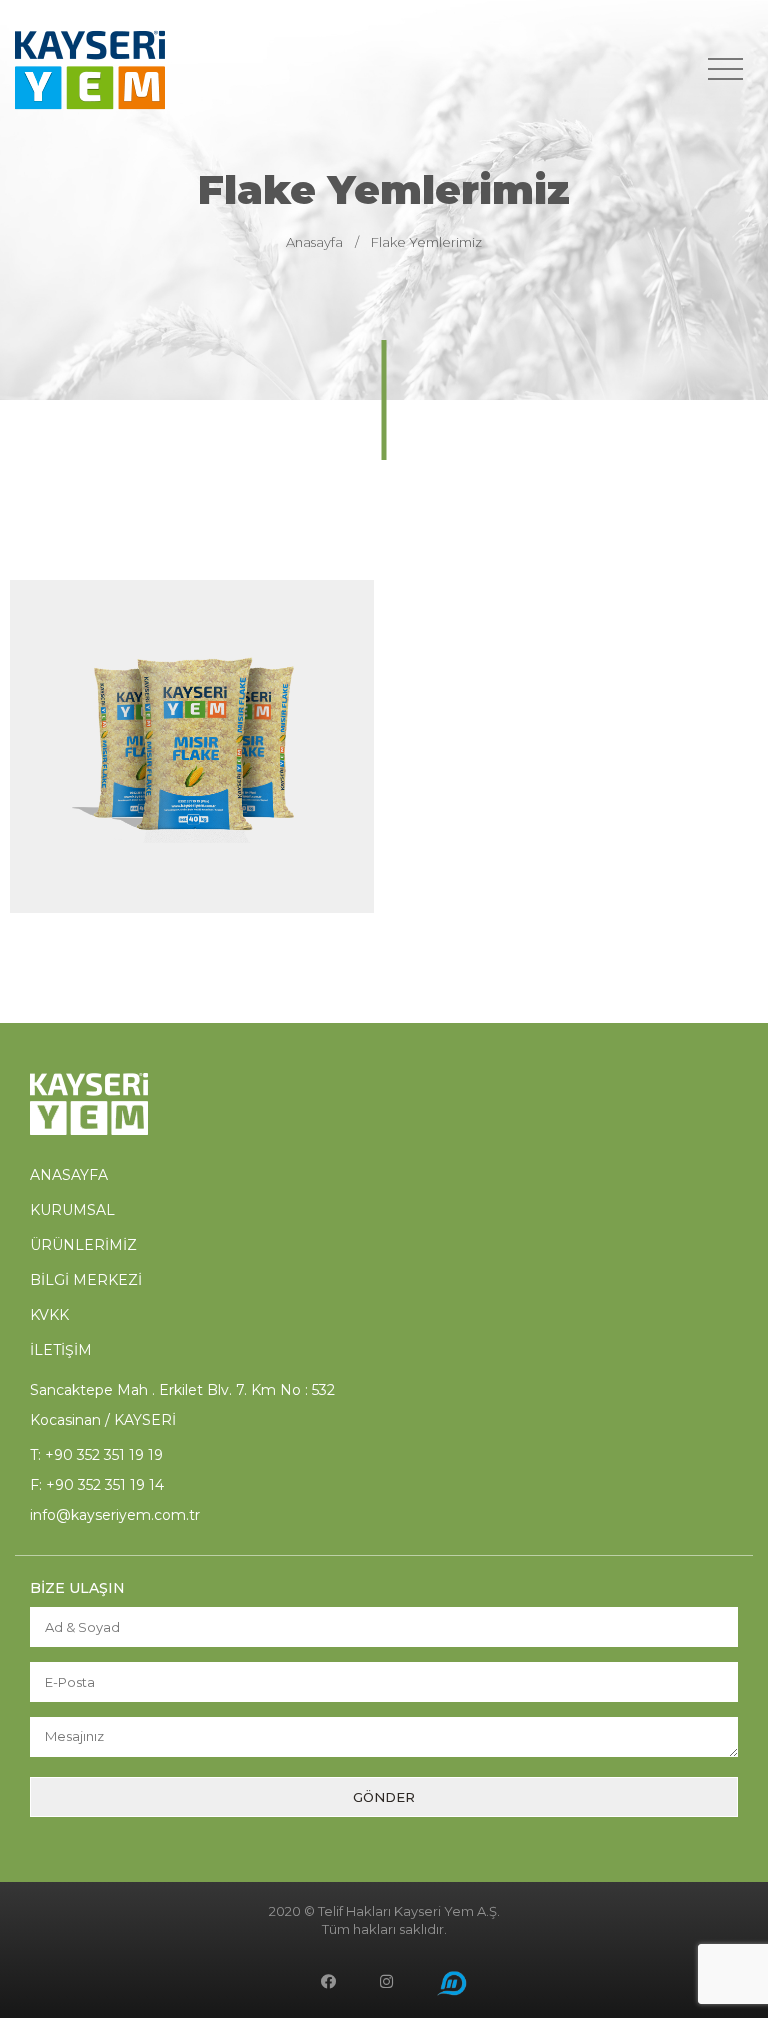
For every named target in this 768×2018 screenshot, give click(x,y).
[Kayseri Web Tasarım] (452, 1983)
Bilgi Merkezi (86, 1280)
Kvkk (49, 1315)
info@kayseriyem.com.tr (115, 1515)
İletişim (61, 1350)
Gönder (384, 1797)
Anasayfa (314, 242)
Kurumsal (72, 1210)
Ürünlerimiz (83, 1245)
